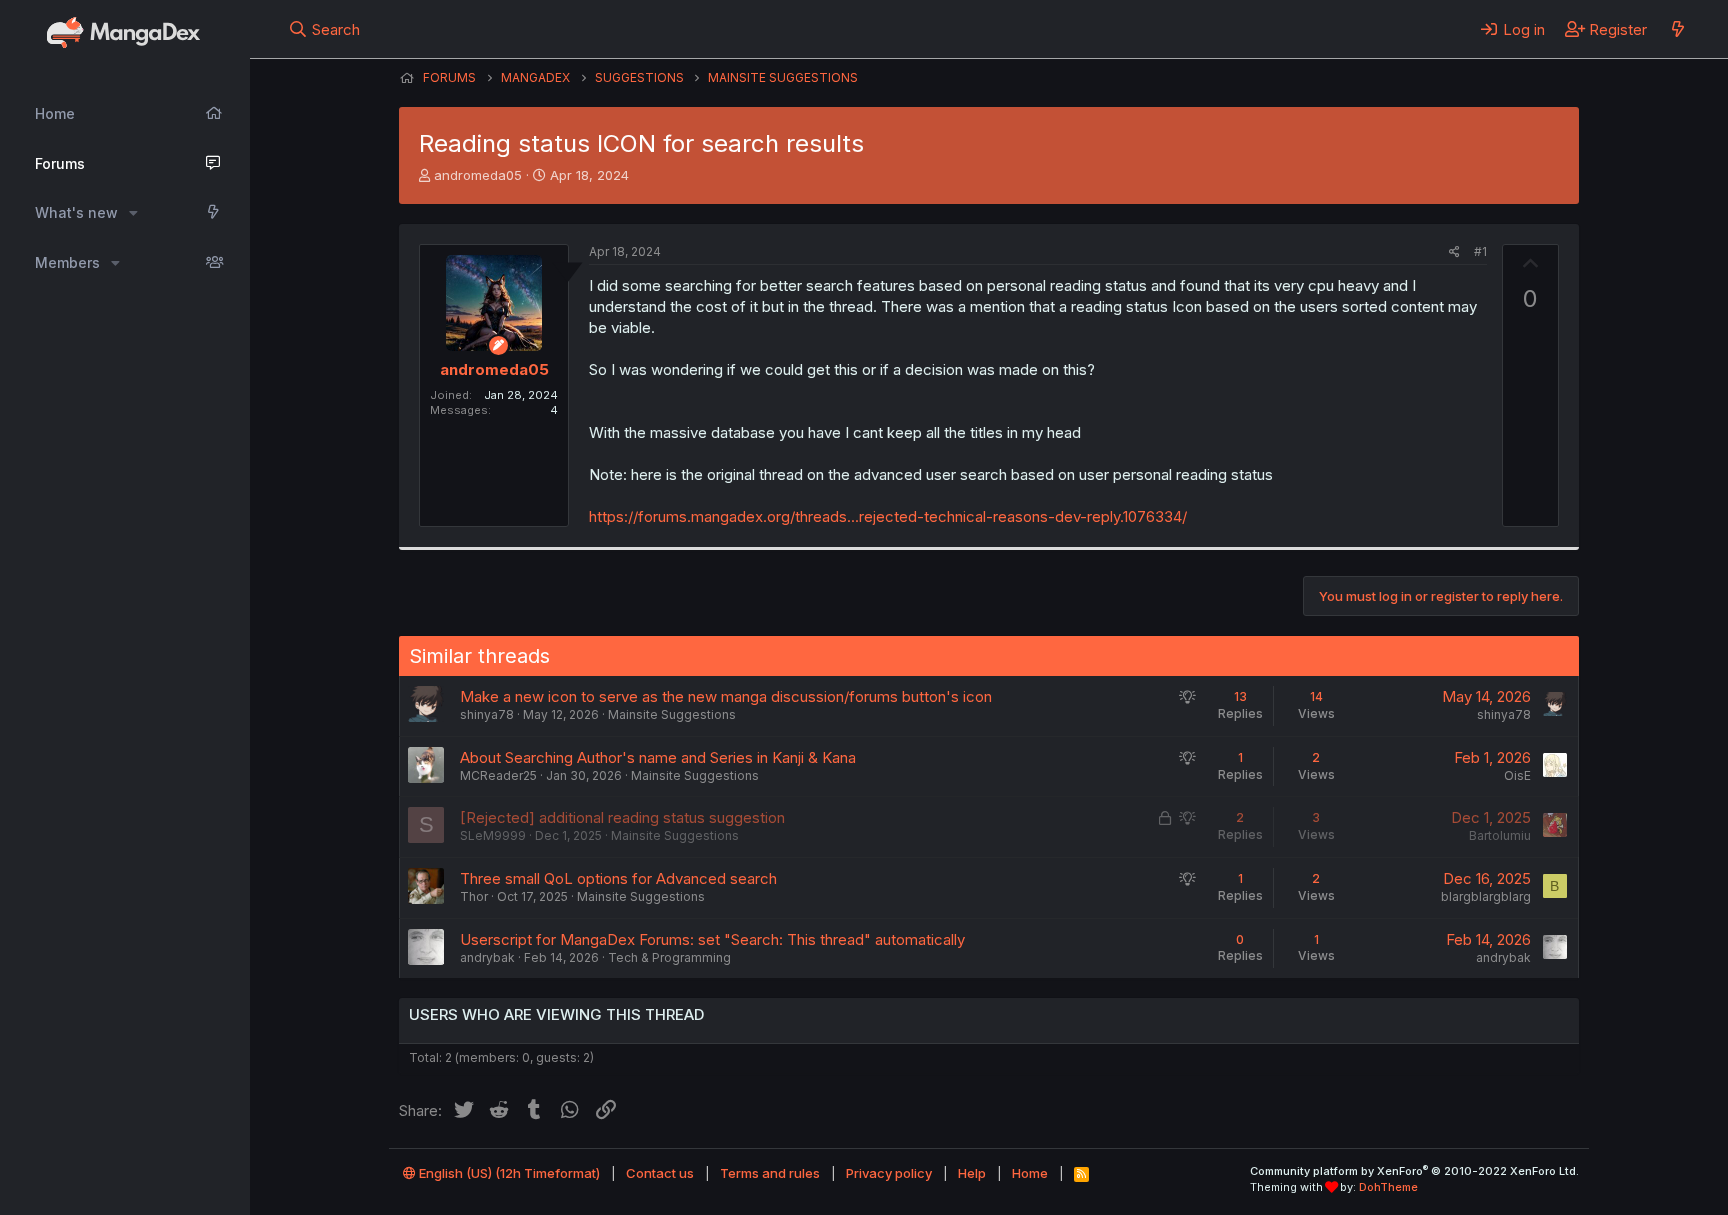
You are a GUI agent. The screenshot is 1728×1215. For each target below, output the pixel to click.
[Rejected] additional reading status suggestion (622, 817)
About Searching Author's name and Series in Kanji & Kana (658, 757)
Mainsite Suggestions (672, 714)
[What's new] (1677, 29)
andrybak (487, 957)
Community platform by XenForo (1414, 1171)
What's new (76, 212)
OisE (1517, 775)
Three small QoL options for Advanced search (618, 878)
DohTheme (1388, 1187)
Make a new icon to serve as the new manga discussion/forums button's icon (726, 696)
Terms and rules (770, 1173)
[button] (133, 213)
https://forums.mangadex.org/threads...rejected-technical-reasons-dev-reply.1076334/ (888, 516)
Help (972, 1173)
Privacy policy (889, 1173)
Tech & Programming (669, 957)
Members (67, 262)
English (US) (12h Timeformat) (508, 1173)
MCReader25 (498, 775)
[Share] (1454, 252)
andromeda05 (478, 175)
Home (55, 113)
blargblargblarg (1486, 896)
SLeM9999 (493, 835)
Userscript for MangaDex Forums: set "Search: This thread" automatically (712, 939)
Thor (474, 896)
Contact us (660, 1173)
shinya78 (487, 714)
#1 (1480, 251)
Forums (60, 163)
